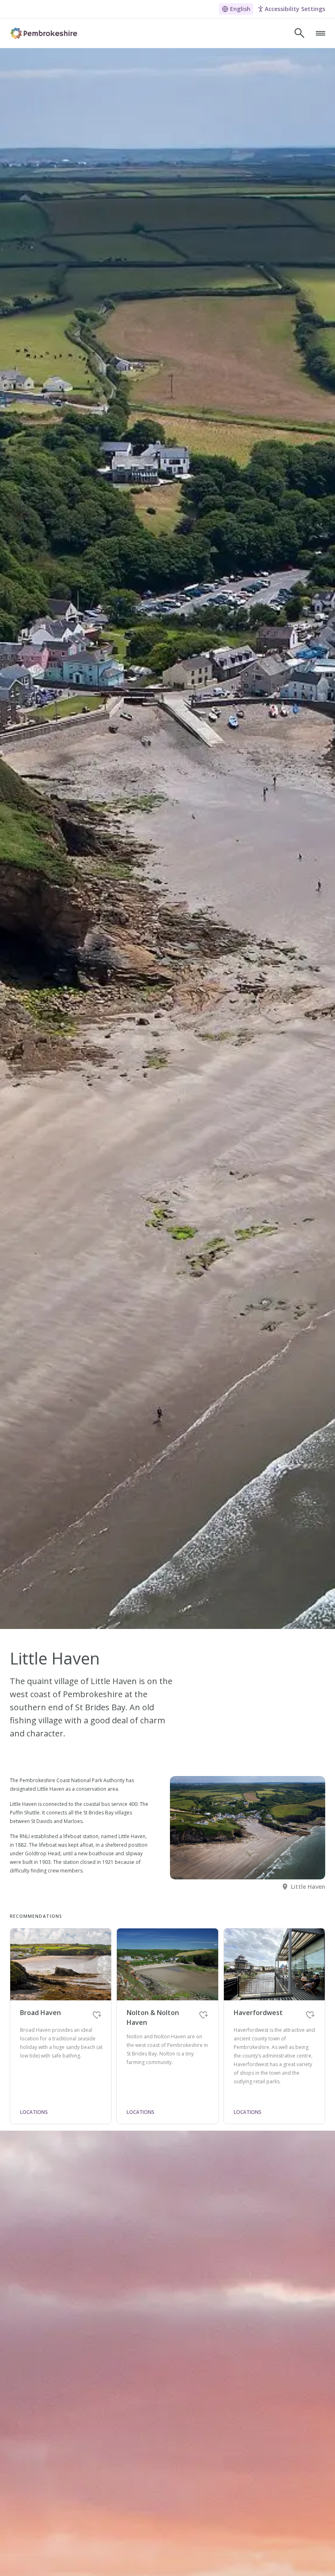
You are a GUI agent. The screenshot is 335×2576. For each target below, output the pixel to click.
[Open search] (299, 33)
